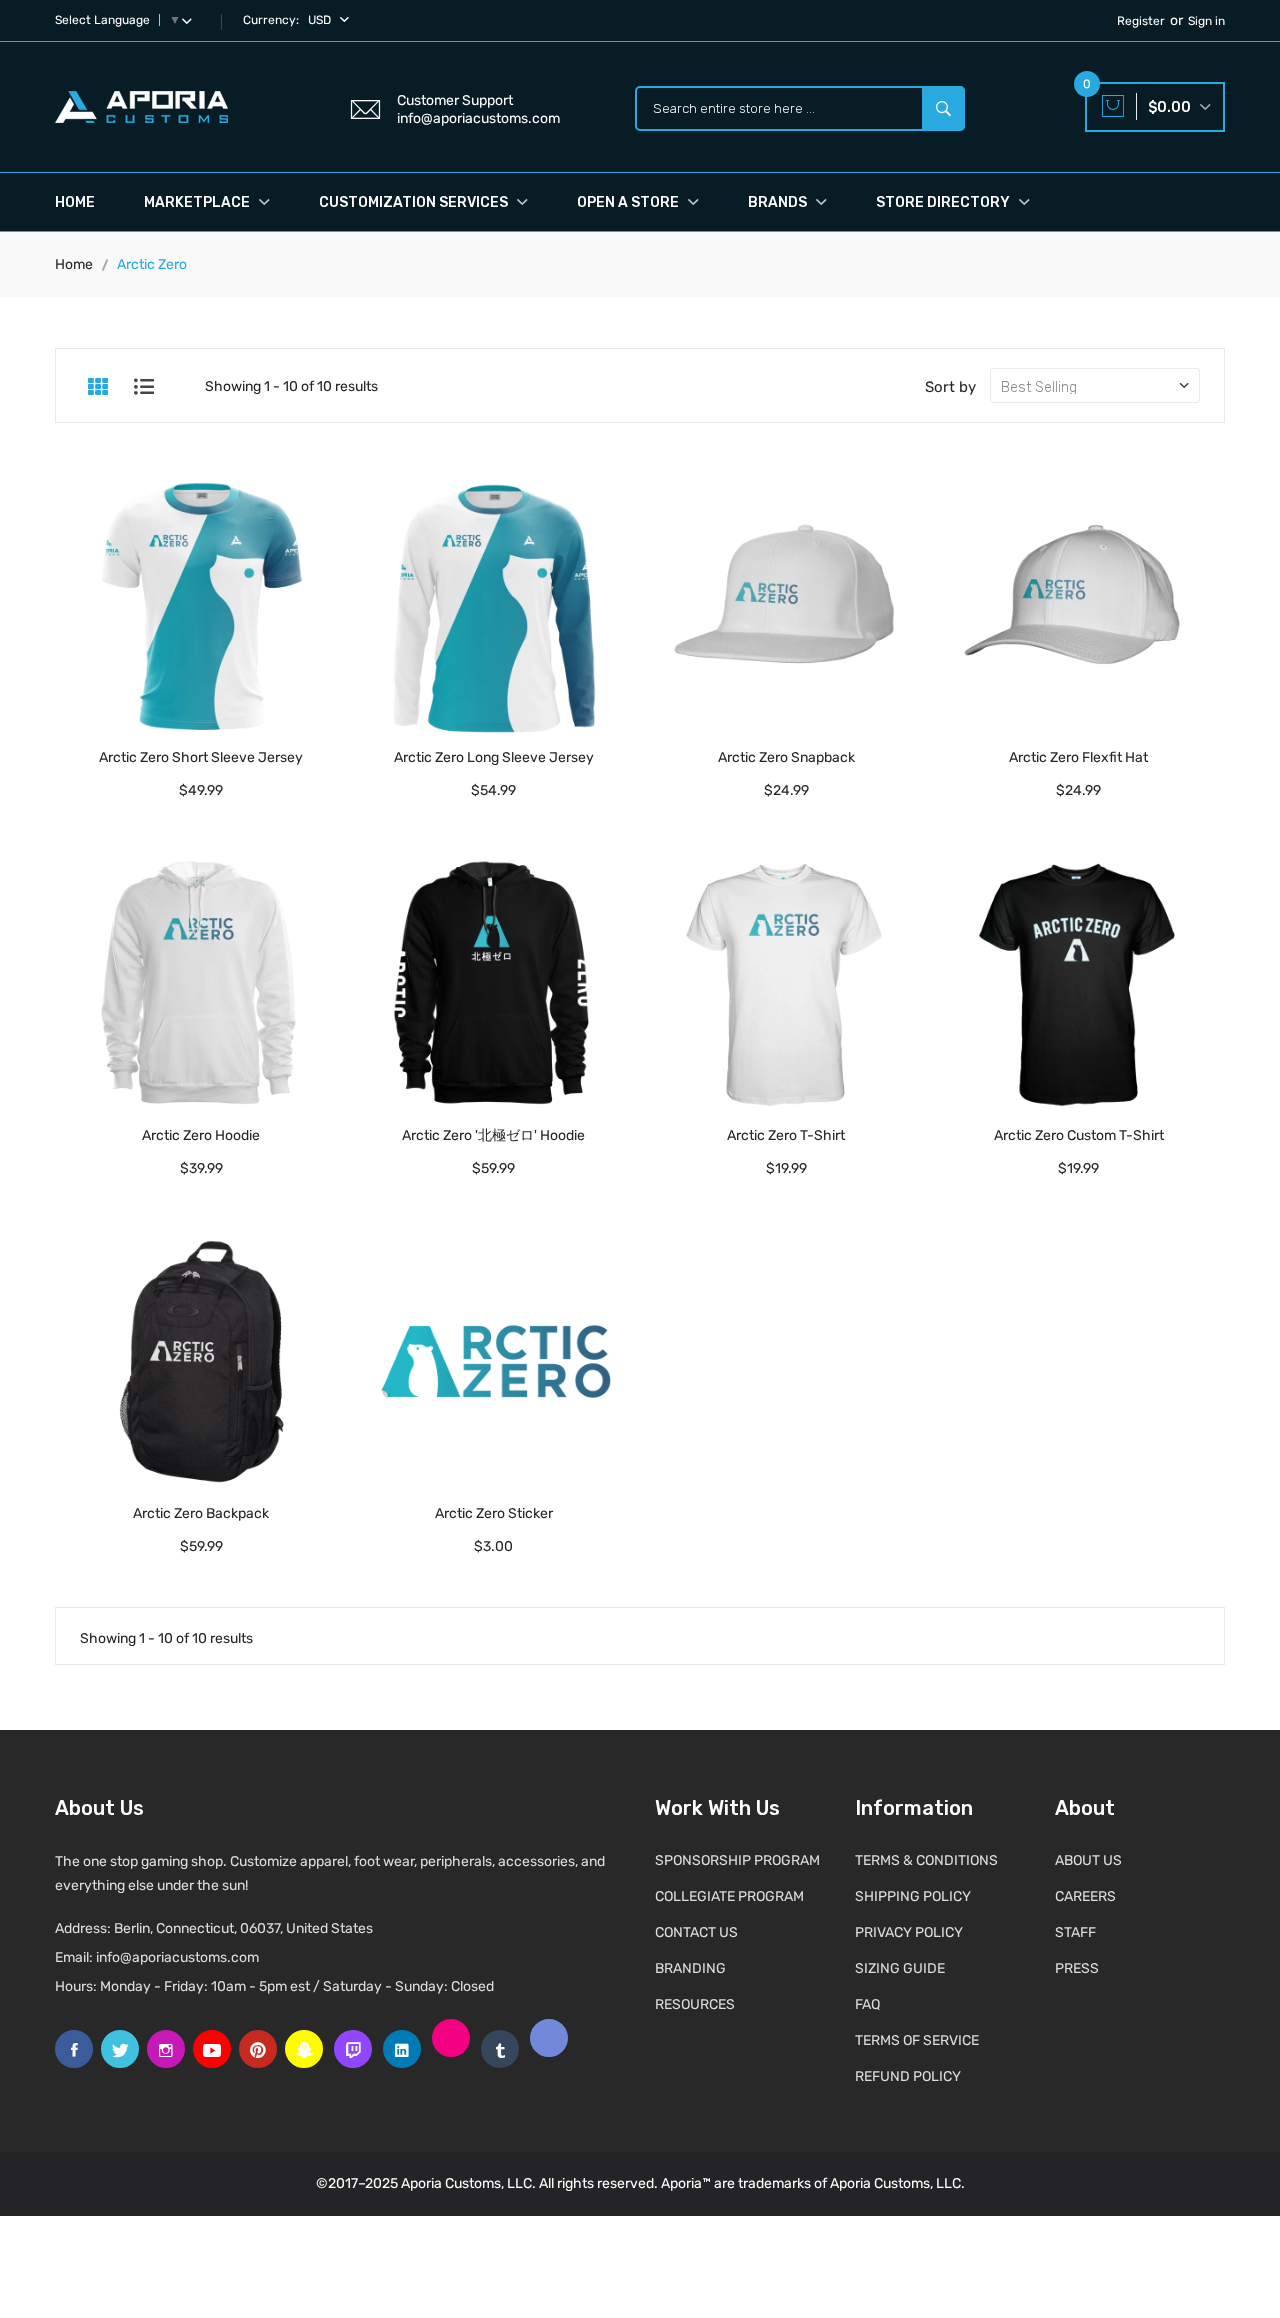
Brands (779, 202)
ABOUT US (1088, 1860)
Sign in (1206, 21)
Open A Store (629, 202)
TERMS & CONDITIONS (926, 1860)
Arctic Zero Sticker (494, 1513)
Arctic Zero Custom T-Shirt (1079, 1135)
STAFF (1075, 1932)
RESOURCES (695, 2004)
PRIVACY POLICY (909, 1932)
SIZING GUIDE (900, 1968)
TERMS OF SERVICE (917, 2040)
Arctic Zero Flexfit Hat (1078, 757)
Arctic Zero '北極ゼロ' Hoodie (493, 1135)
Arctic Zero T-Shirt (786, 1135)
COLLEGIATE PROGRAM (729, 1896)
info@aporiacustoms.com (177, 1957)
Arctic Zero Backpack (201, 1513)
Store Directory (944, 202)
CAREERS (1085, 1896)
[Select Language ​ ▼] (191, 20)
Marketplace (198, 202)
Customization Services (415, 202)
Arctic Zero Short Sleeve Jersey (201, 757)
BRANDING (690, 1968)
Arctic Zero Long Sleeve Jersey (494, 757)
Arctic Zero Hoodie (201, 1135)
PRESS (1077, 1968)
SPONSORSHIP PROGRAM (737, 1860)
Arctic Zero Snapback (786, 757)
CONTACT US (696, 1932)
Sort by (950, 387)
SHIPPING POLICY (913, 1896)
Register (1141, 21)
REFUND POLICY (908, 2076)
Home (75, 202)
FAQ (867, 2004)
